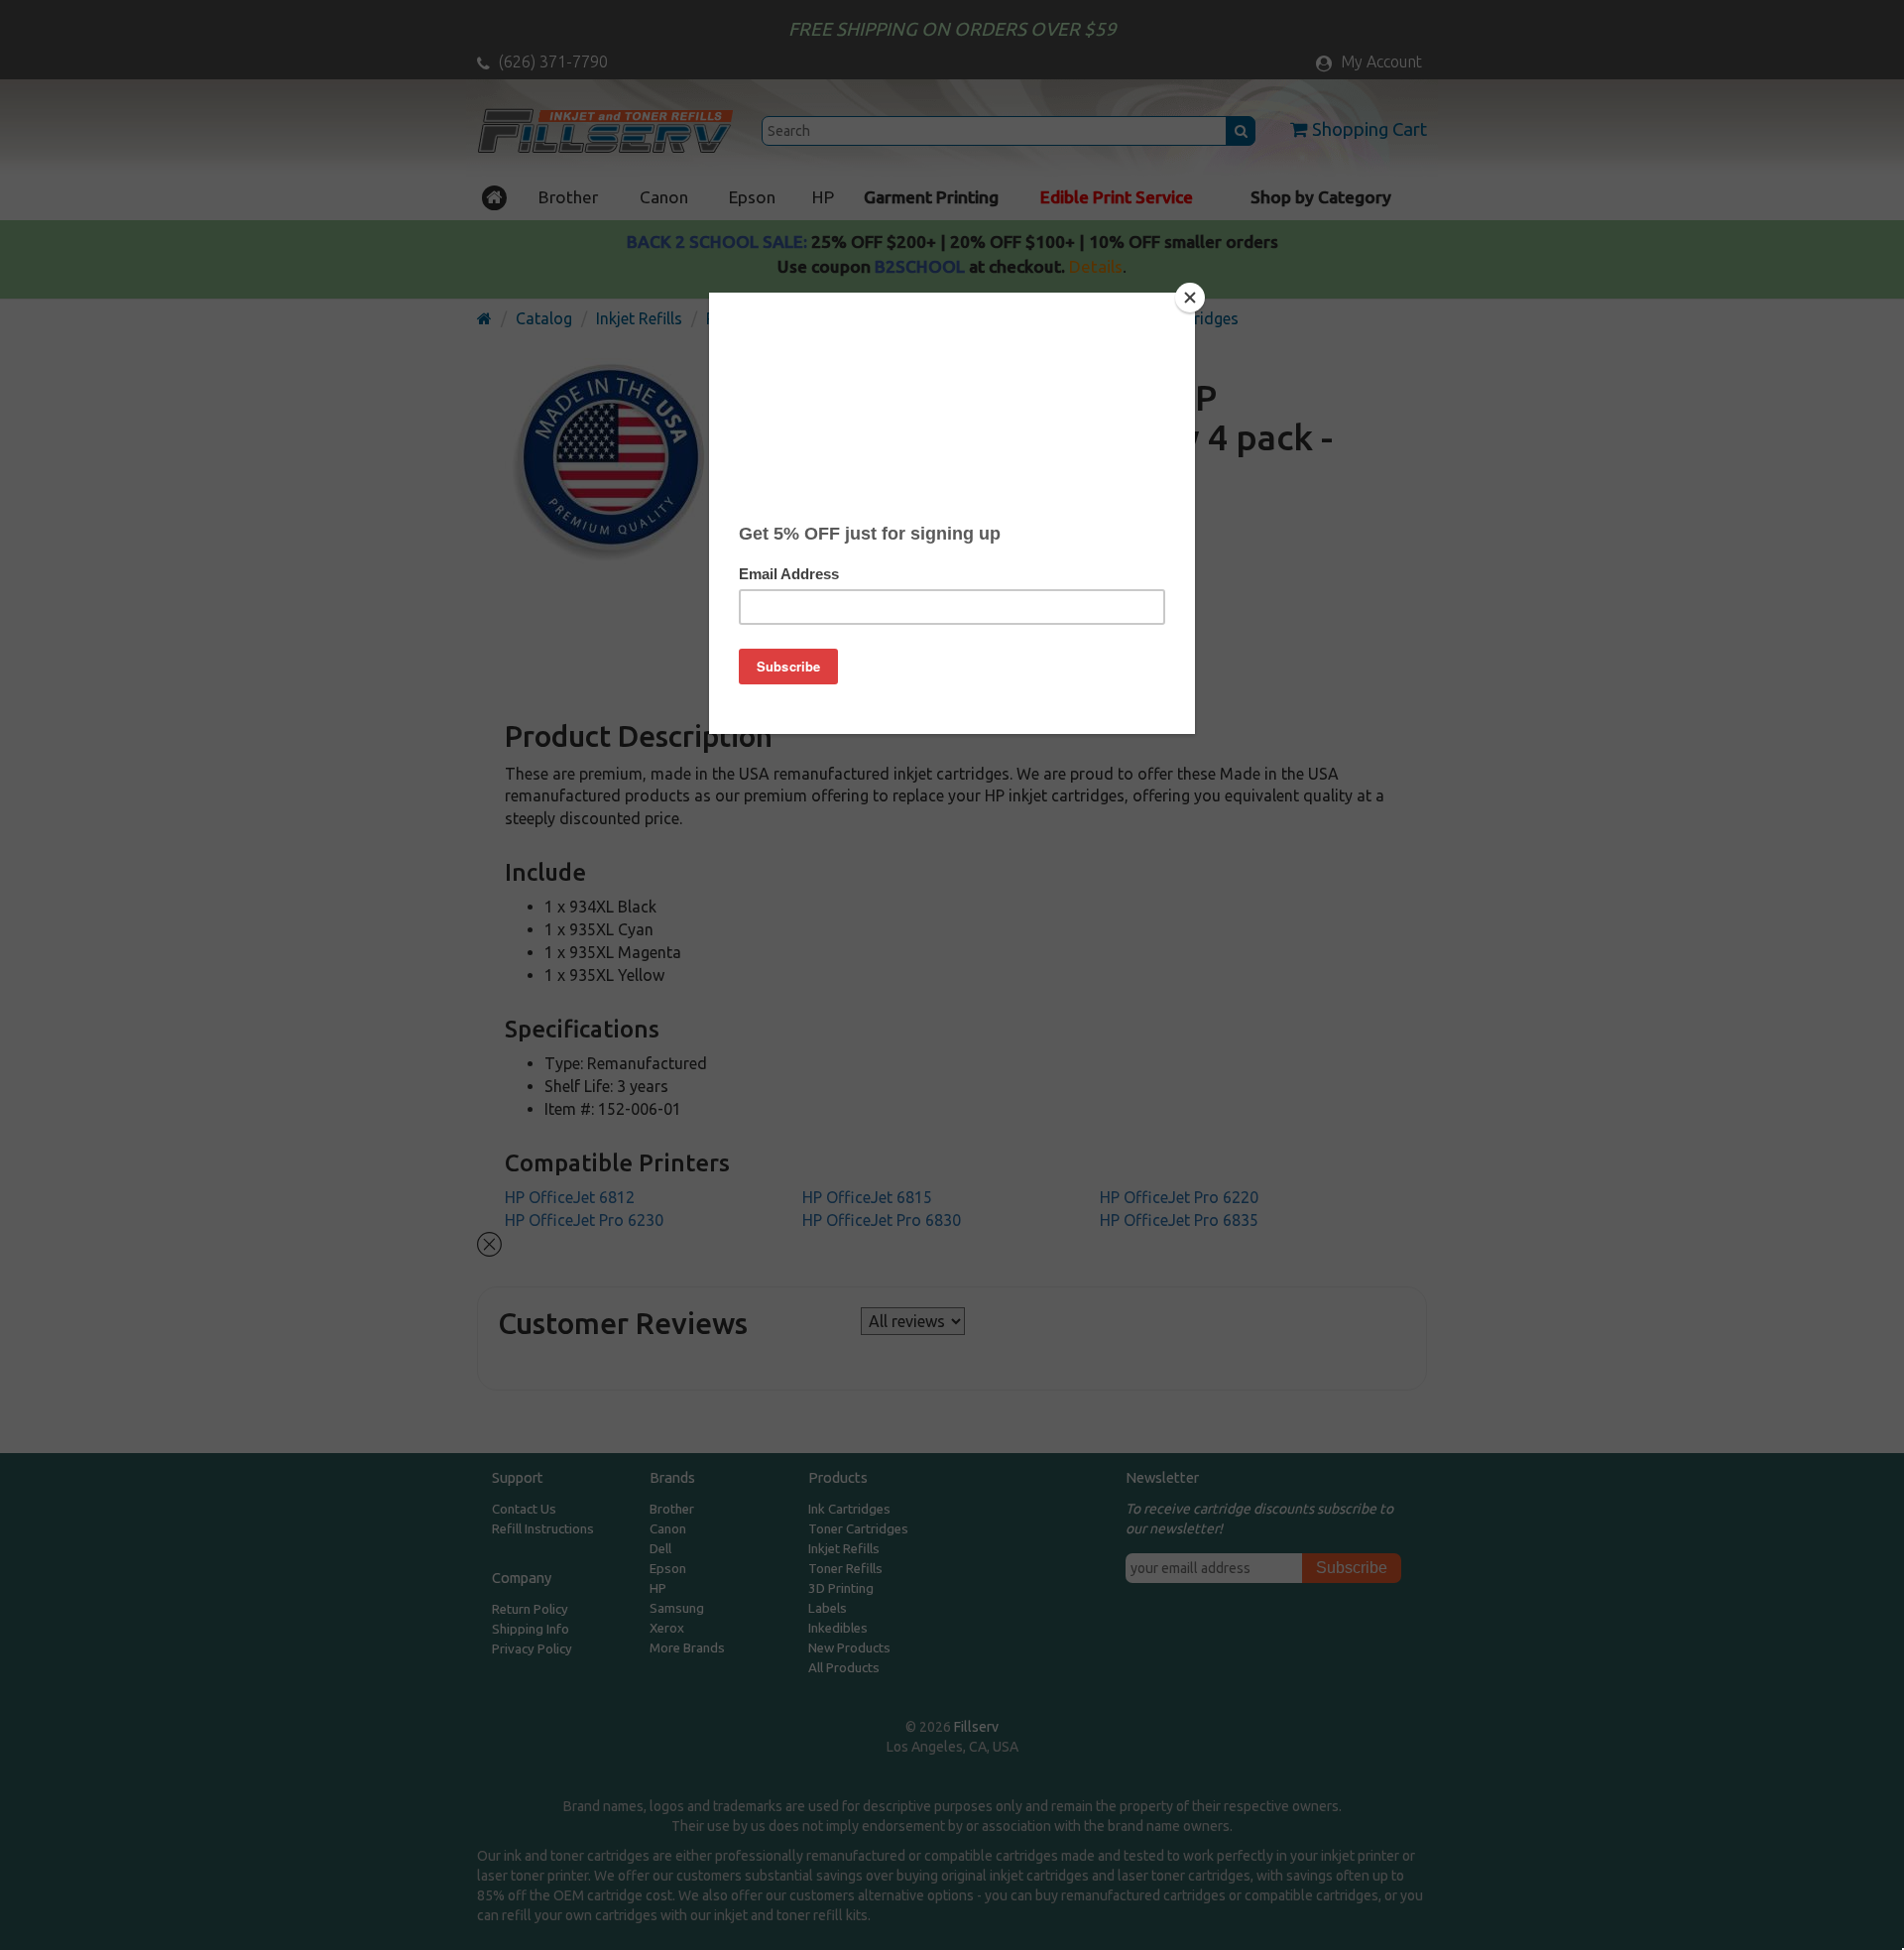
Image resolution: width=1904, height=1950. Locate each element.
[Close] (1190, 298)
